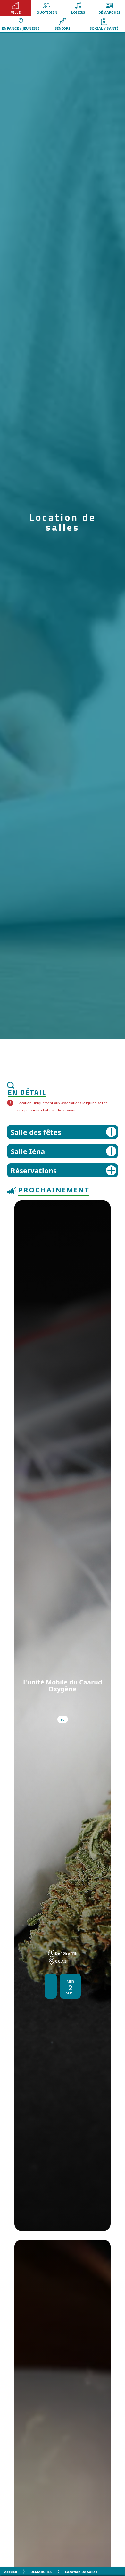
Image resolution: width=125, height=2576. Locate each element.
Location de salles (81, 2572)
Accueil (11, 2572)
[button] (16, 8)
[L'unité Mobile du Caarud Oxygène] (63, 1716)
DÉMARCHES (41, 2572)
